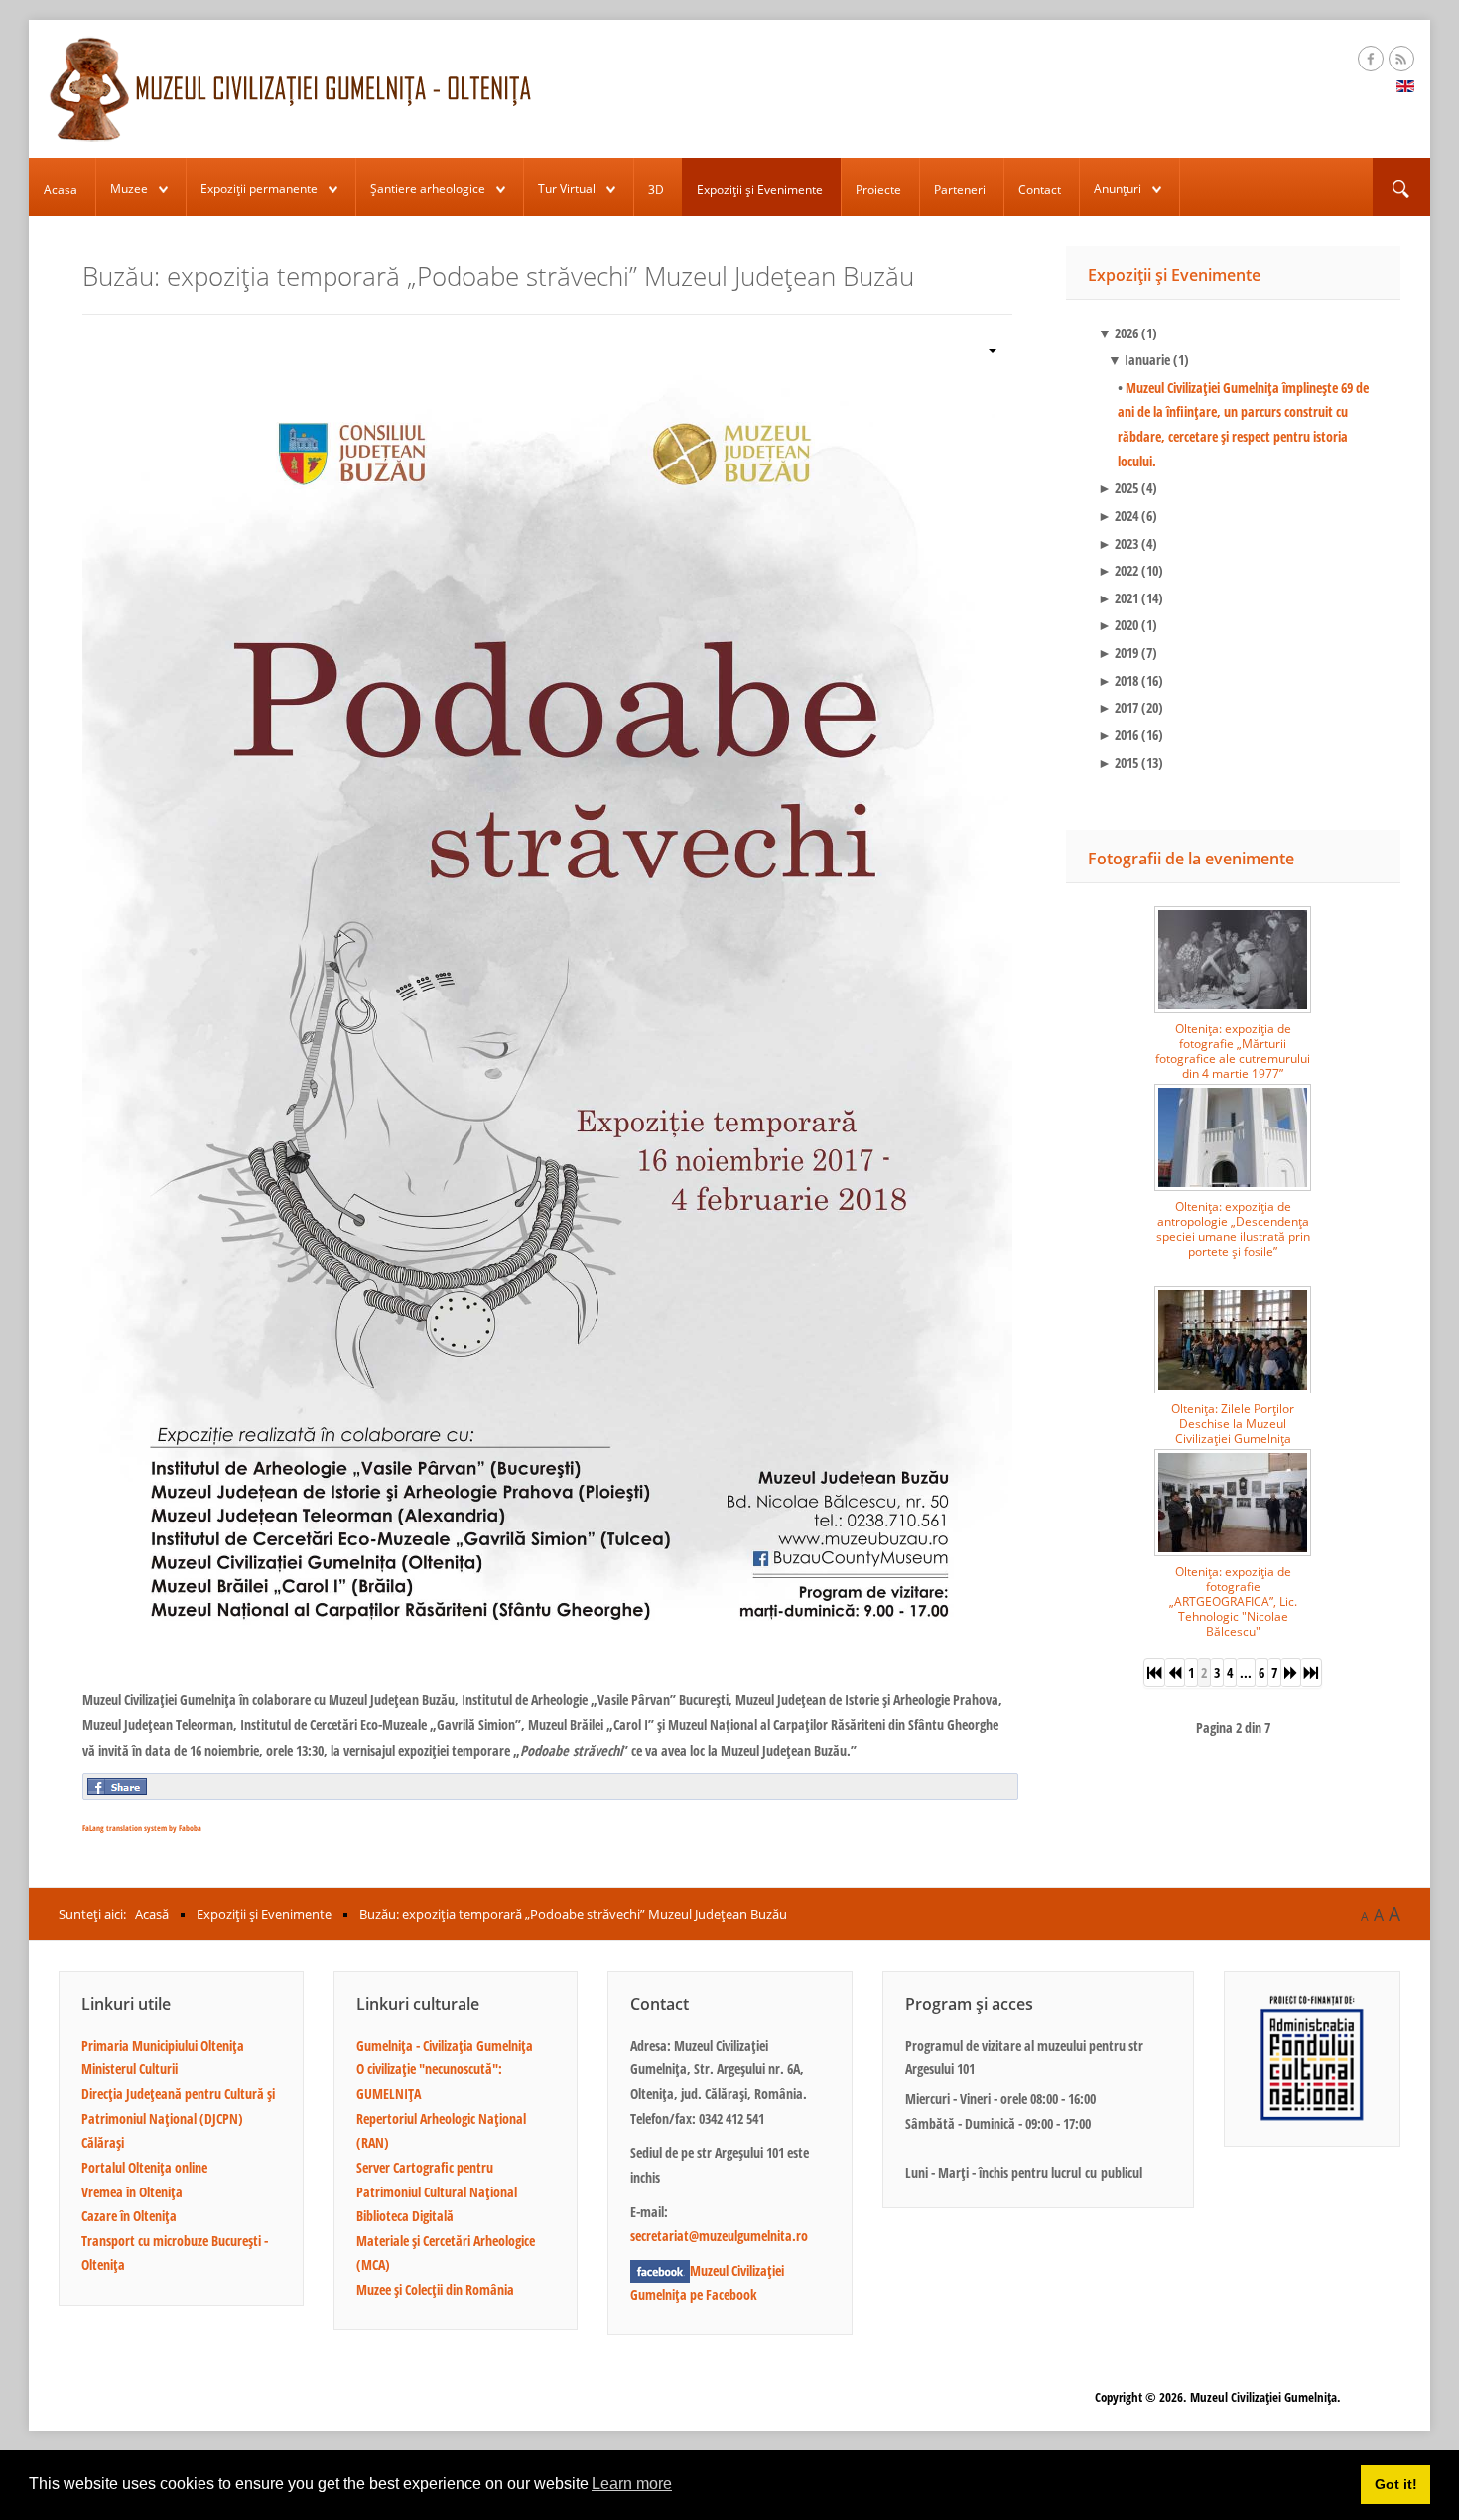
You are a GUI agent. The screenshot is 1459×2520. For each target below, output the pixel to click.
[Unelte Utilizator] (985, 349)
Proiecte (878, 189)
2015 (1118, 763)
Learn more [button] (632, 2484)
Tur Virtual (567, 188)
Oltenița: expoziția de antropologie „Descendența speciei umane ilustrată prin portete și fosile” (1233, 1229)
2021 (1118, 598)
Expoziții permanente (259, 188)
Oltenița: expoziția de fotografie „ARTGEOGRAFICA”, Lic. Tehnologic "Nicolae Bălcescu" (1233, 1601)
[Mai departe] (1291, 1673)
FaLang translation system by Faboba (142, 1828)
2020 (1118, 625)
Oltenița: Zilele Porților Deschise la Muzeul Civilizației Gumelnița (1233, 1424)
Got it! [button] (1396, 2484)
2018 (1118, 680)
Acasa (61, 189)
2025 (1118, 488)
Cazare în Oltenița (129, 2216)
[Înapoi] (1175, 1673)
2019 (1118, 653)
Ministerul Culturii (130, 2069)
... (1246, 1673)
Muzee (129, 188)
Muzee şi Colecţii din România (435, 2289)
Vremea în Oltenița (132, 2192)
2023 (1118, 543)
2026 (1118, 333)
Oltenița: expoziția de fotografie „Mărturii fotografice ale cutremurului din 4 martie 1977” (1233, 1051)
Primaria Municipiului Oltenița (163, 2045)
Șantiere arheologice (428, 188)
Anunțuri (1118, 188)
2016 (1118, 735)
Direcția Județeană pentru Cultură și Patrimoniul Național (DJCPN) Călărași (178, 2118)
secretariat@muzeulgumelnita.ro (719, 2236)
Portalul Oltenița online (144, 2167)
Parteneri (960, 189)
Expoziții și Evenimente (760, 189)
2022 (1118, 570)
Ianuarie (1139, 360)
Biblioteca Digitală (405, 2216)
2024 (1118, 516)
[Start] (1154, 1673)
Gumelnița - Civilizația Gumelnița (445, 2045)
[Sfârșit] (1312, 1673)
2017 (1118, 707)
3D (656, 189)
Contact (1040, 189)
